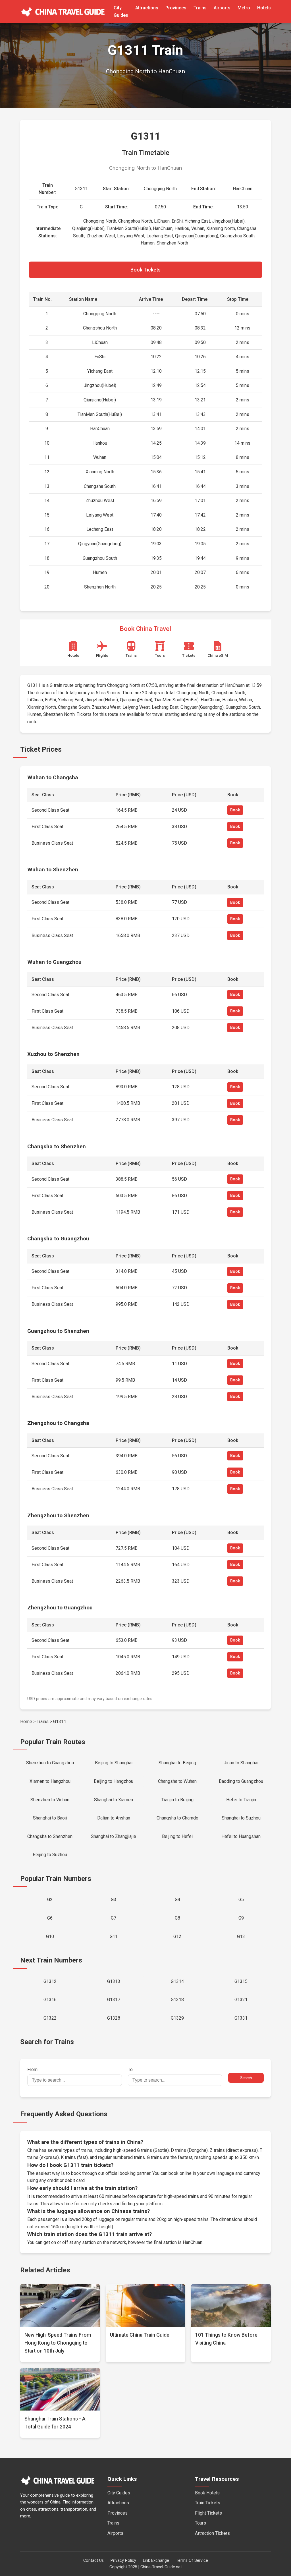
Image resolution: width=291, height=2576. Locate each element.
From (32, 2070)
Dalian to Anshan (114, 1818)
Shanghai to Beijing (177, 1763)
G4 (177, 1900)
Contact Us (93, 2561)
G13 (241, 1936)
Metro (244, 8)
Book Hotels (207, 2493)
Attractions (147, 8)
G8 (177, 1918)
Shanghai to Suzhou (241, 1818)
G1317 (114, 2000)
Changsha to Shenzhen (50, 1836)
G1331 (241, 2018)
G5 (241, 1900)
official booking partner (128, 2173)
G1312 (50, 1981)
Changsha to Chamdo (177, 1818)
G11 (114, 1936)
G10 (50, 1936)
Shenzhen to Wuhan (50, 1800)
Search (246, 2078)
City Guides (119, 2493)
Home (26, 1722)
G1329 (177, 2018)
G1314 (177, 1981)
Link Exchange (156, 2561)
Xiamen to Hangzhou (50, 1781)
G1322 (50, 2018)
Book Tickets (145, 270)
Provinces (176, 8)
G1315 (241, 1981)
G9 (241, 1918)
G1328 (114, 2018)
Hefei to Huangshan (241, 1836)
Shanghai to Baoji (50, 1818)
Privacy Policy (123, 2561)
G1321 (241, 2000)
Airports (222, 8)
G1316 (50, 2000)
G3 (114, 1900)
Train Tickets (208, 2503)
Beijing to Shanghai (114, 1763)
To (130, 2070)
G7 (114, 1918)
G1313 (114, 1981)
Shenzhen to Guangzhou (50, 1763)
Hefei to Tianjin (241, 1800)
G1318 (177, 2000)
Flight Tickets (208, 2513)
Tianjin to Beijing (177, 1800)
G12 (177, 1936)
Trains (200, 8)
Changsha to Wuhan (177, 1781)
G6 (50, 1918)
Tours (200, 2523)
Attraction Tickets (212, 2533)
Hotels (264, 8)
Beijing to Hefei (177, 1836)
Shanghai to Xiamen (114, 1800)
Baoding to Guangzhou (241, 1781)
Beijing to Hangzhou (114, 1781)
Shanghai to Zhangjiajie (114, 1836)
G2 (50, 1900)
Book (235, 810)
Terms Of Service (192, 2561)
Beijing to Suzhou (50, 1855)
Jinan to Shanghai (241, 1763)
